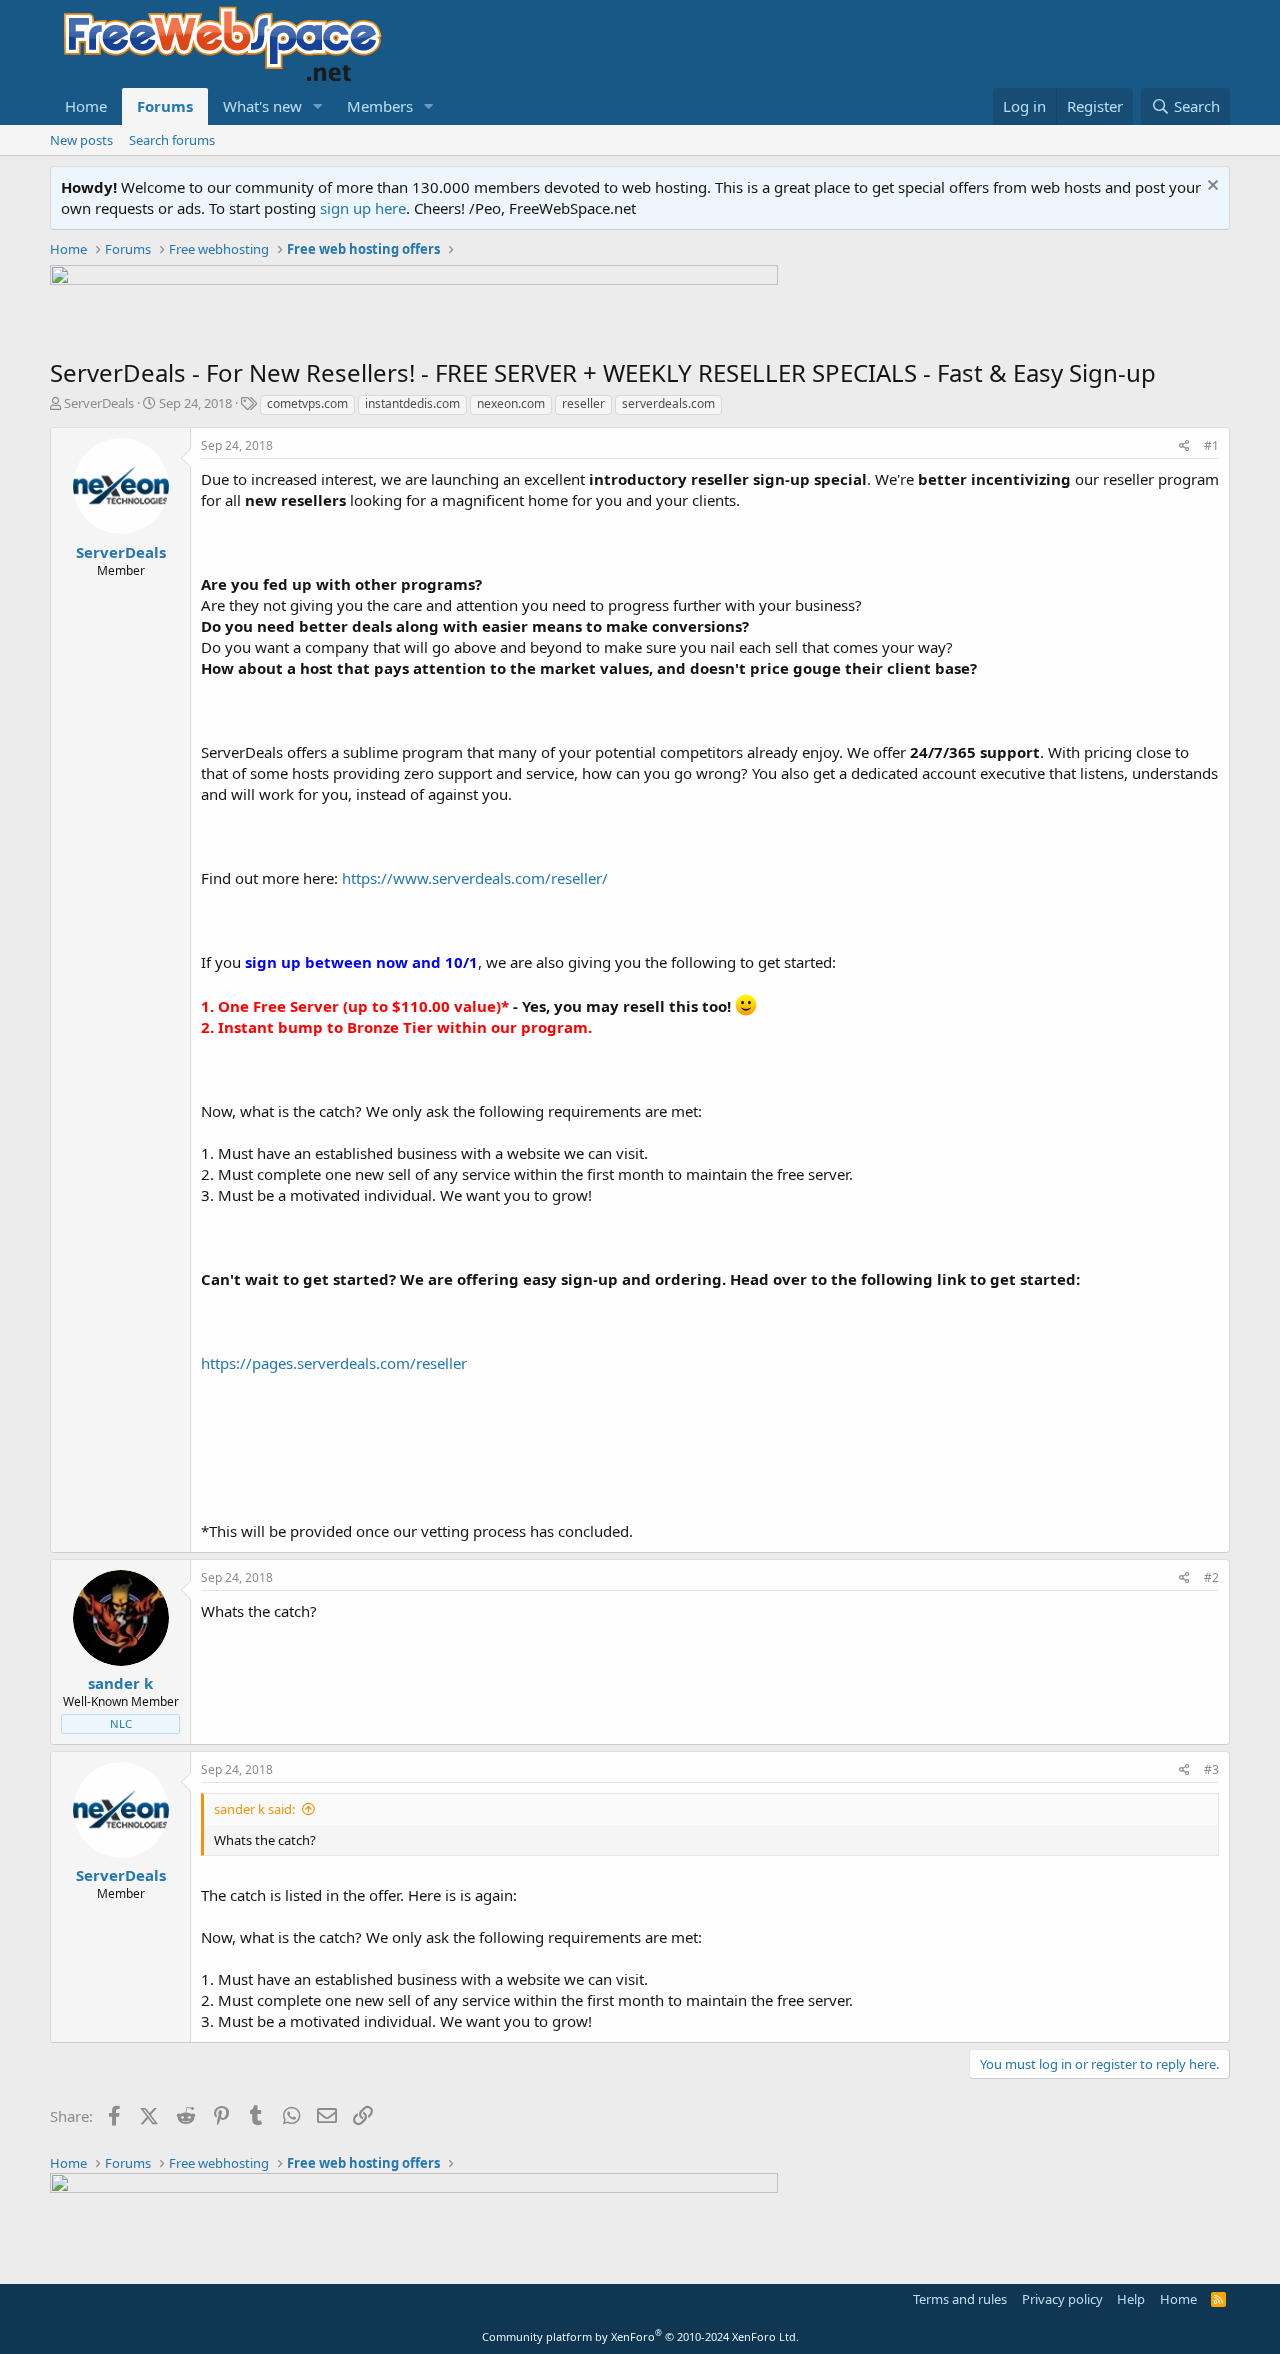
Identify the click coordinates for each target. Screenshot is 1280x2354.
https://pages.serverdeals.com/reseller (334, 1363)
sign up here (363, 208)
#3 (1211, 1769)
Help (1131, 2299)
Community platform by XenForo (640, 2336)
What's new (262, 106)
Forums (165, 106)
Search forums (172, 140)
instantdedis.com (412, 403)
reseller (583, 403)
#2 (1211, 1577)
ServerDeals (99, 403)
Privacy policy (1062, 2299)
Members (380, 106)
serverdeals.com (668, 403)
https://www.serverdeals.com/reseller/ (475, 878)
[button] (318, 106)
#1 (1211, 445)
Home (86, 106)
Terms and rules (960, 2299)
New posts (81, 140)
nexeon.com (511, 403)
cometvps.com (307, 403)
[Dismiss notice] (1210, 187)
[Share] (1184, 446)
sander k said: (254, 1809)
